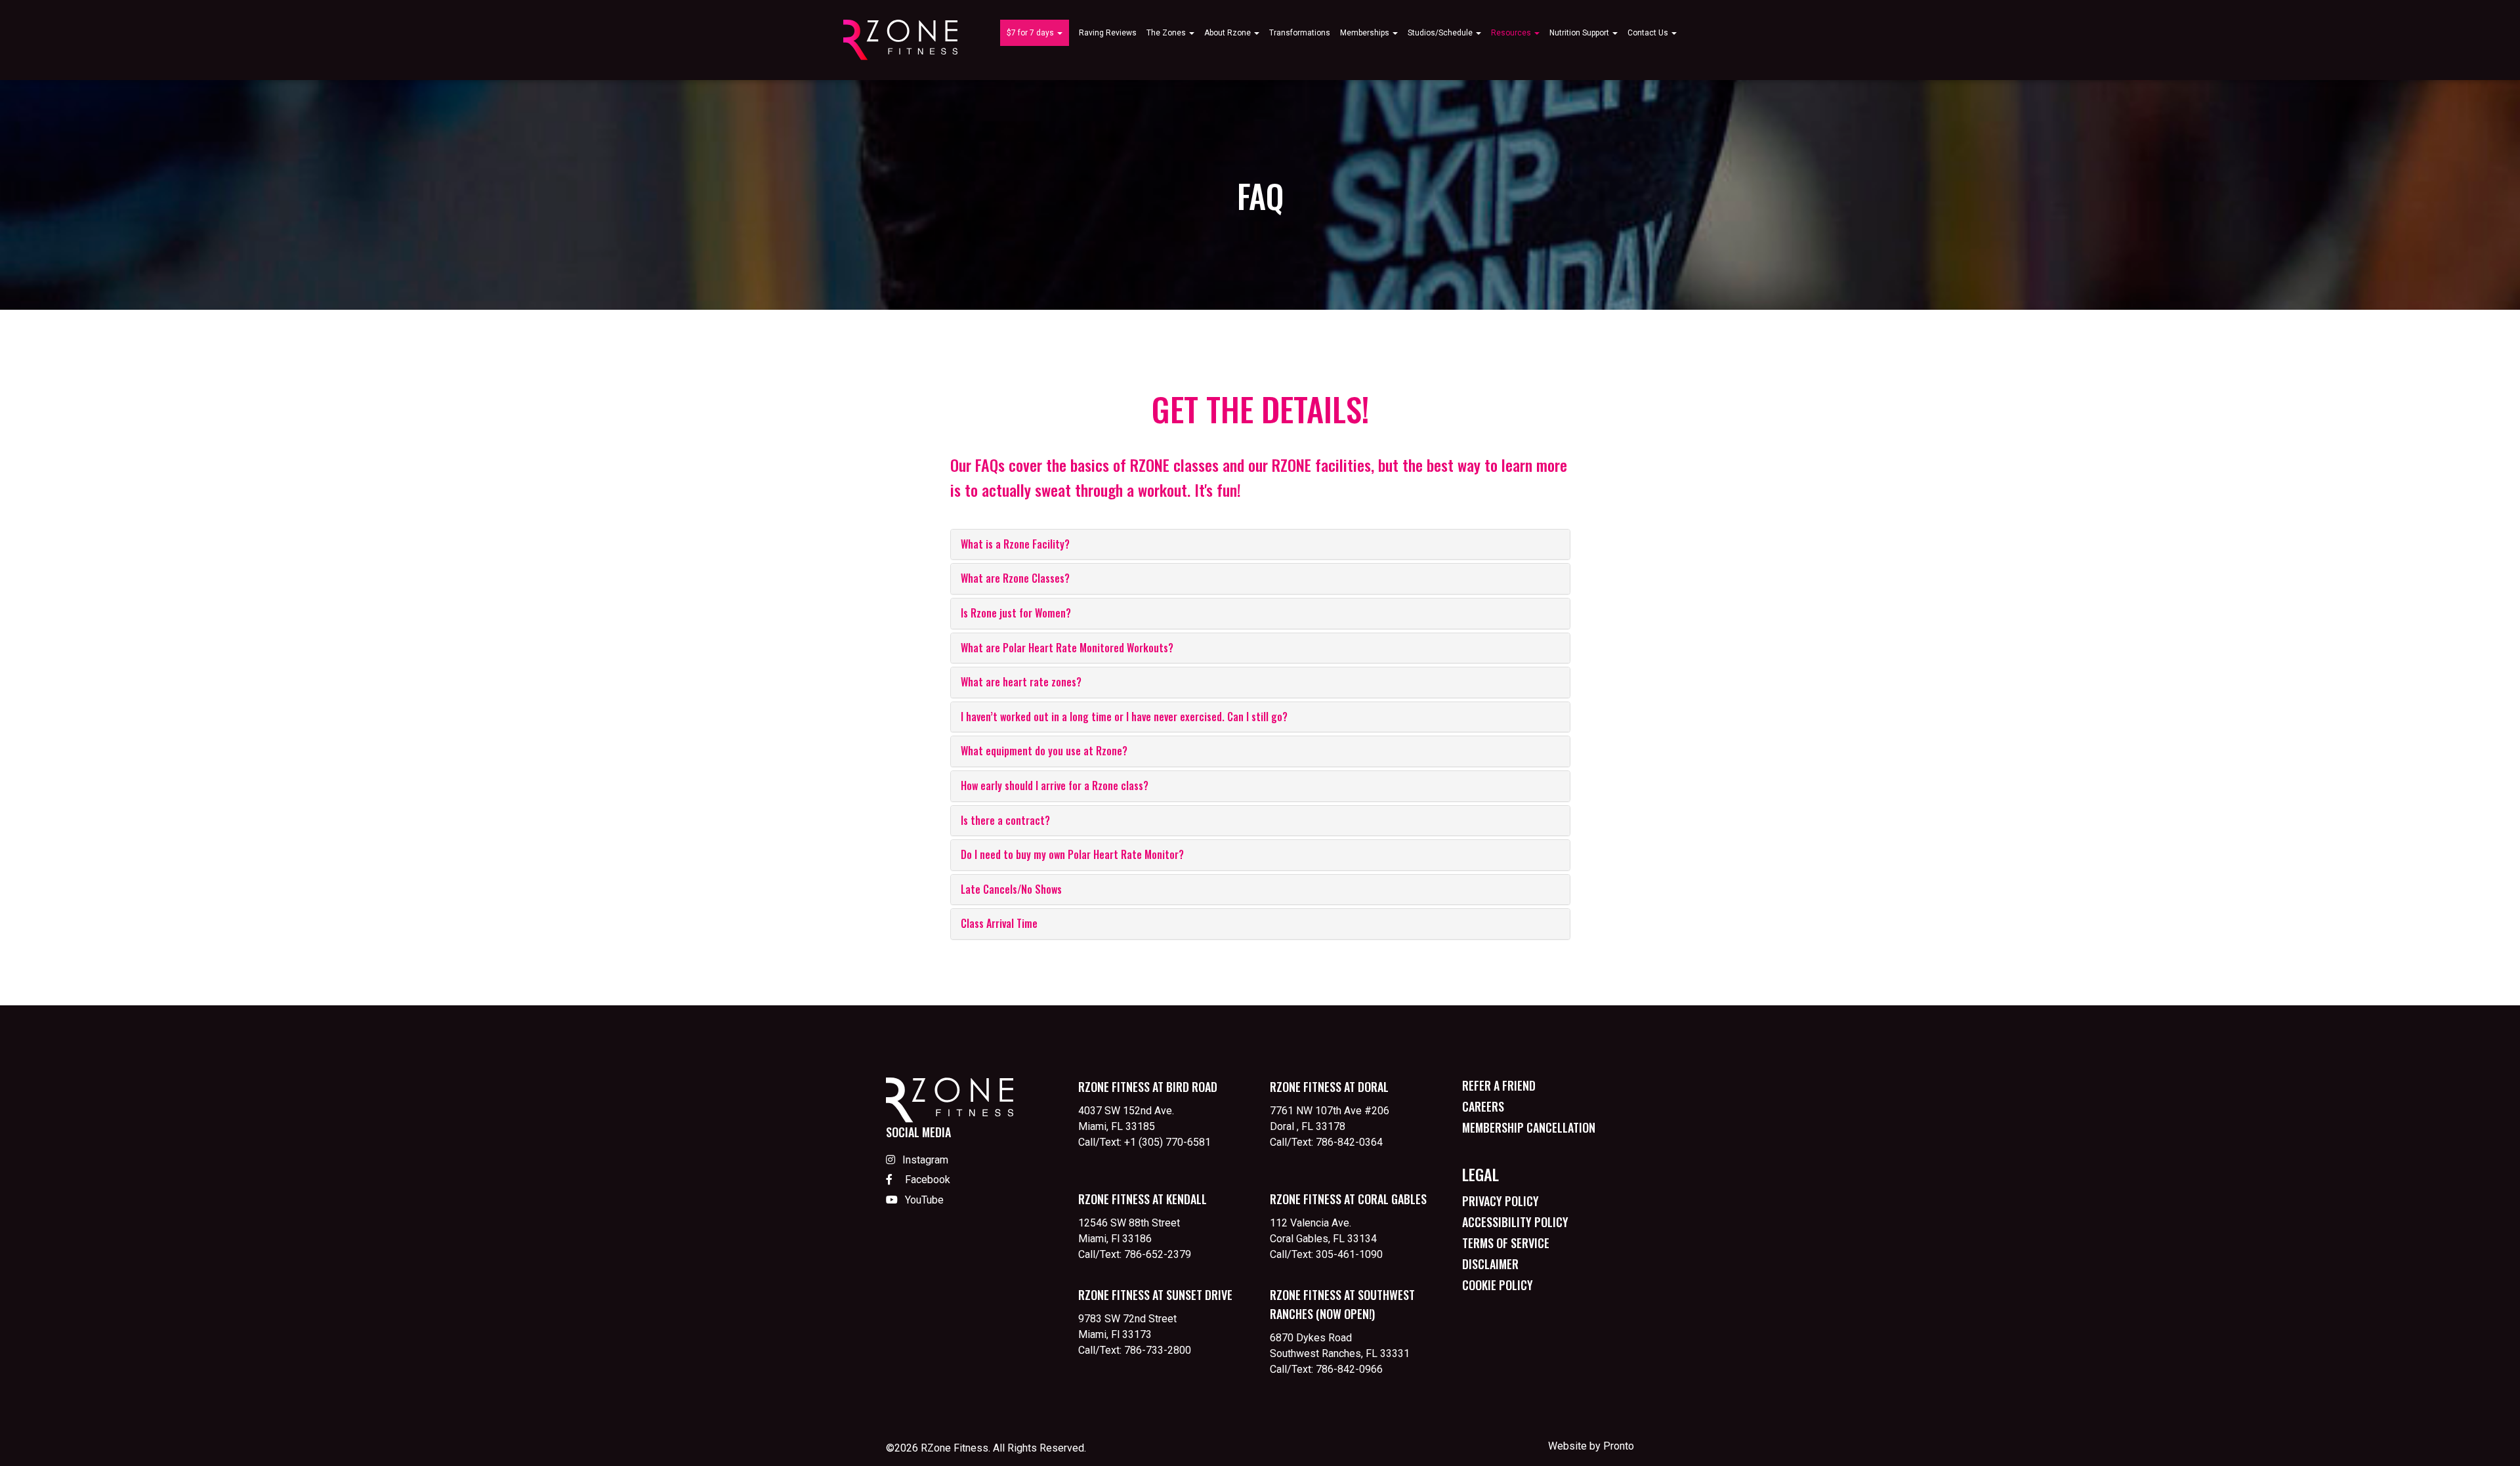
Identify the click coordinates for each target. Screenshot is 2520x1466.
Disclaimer (1490, 1264)
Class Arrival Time (999, 923)
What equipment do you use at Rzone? (1044, 751)
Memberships (1366, 33)
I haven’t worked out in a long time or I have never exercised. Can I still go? (1124, 717)
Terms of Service (1506, 1243)
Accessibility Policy (1515, 1222)
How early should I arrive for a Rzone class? (1055, 785)
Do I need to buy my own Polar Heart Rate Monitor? (1072, 854)
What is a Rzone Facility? (1015, 544)
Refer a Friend (1499, 1085)
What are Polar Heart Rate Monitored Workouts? (1067, 648)
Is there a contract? (1005, 820)
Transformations (1300, 33)
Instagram (925, 1160)
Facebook (926, 1180)
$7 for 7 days (1031, 33)
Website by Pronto (1591, 1446)
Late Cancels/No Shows (1011, 889)
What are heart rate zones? (1021, 682)
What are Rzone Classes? (1015, 578)
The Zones (1167, 33)
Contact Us (1649, 33)
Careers (1483, 1106)
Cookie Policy (1498, 1285)
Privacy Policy (1501, 1201)
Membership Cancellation (1529, 1127)
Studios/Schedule (1441, 33)
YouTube (923, 1200)
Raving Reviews (1108, 33)
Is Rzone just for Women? (1016, 613)
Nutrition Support (1580, 33)
